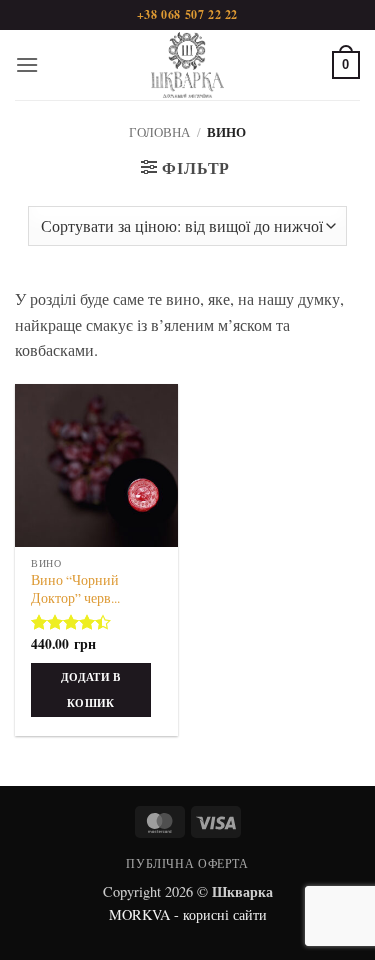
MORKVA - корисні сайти (188, 914)
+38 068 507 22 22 (187, 14)
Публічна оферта (187, 863)
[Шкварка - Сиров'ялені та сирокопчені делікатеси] (188, 65)
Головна (159, 132)
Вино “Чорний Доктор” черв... (75, 589)
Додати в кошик (91, 690)
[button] (27, 64)
